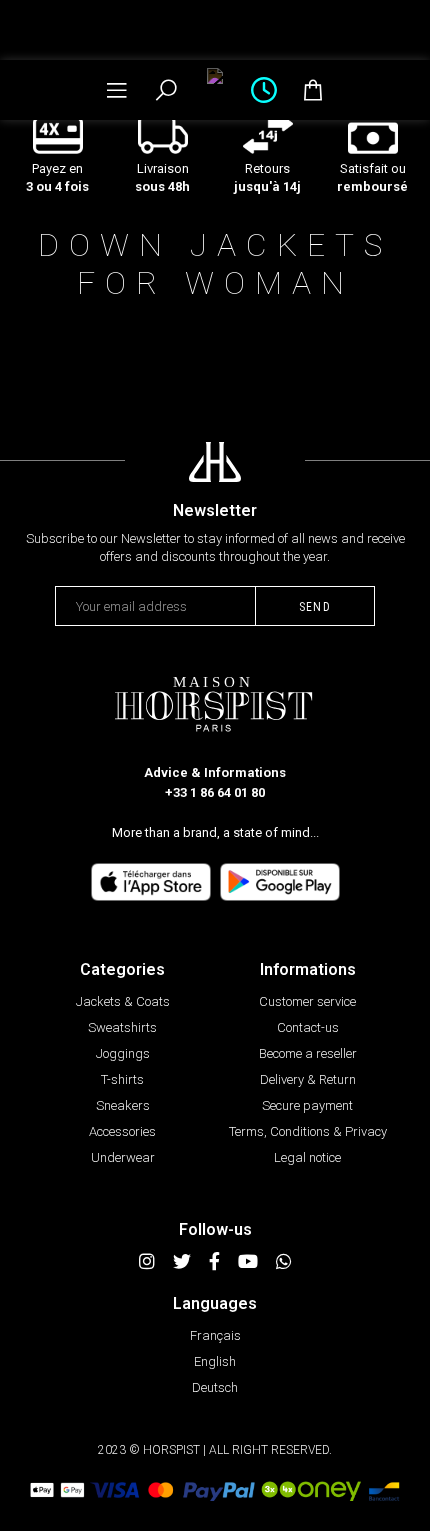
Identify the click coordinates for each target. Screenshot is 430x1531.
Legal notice (307, 1157)
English (215, 1361)
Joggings (123, 1053)
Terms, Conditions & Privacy (308, 1131)
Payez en (57, 177)
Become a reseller (308, 1053)
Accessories (122, 1131)
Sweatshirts (122, 1027)
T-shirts (122, 1079)
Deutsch (215, 1387)
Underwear (123, 1157)
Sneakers (123, 1105)
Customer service (307, 1001)
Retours (267, 177)
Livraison (162, 177)
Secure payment (307, 1105)
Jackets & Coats (123, 1001)
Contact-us (308, 1027)
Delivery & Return (308, 1079)
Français (215, 1335)
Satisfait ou (372, 177)
